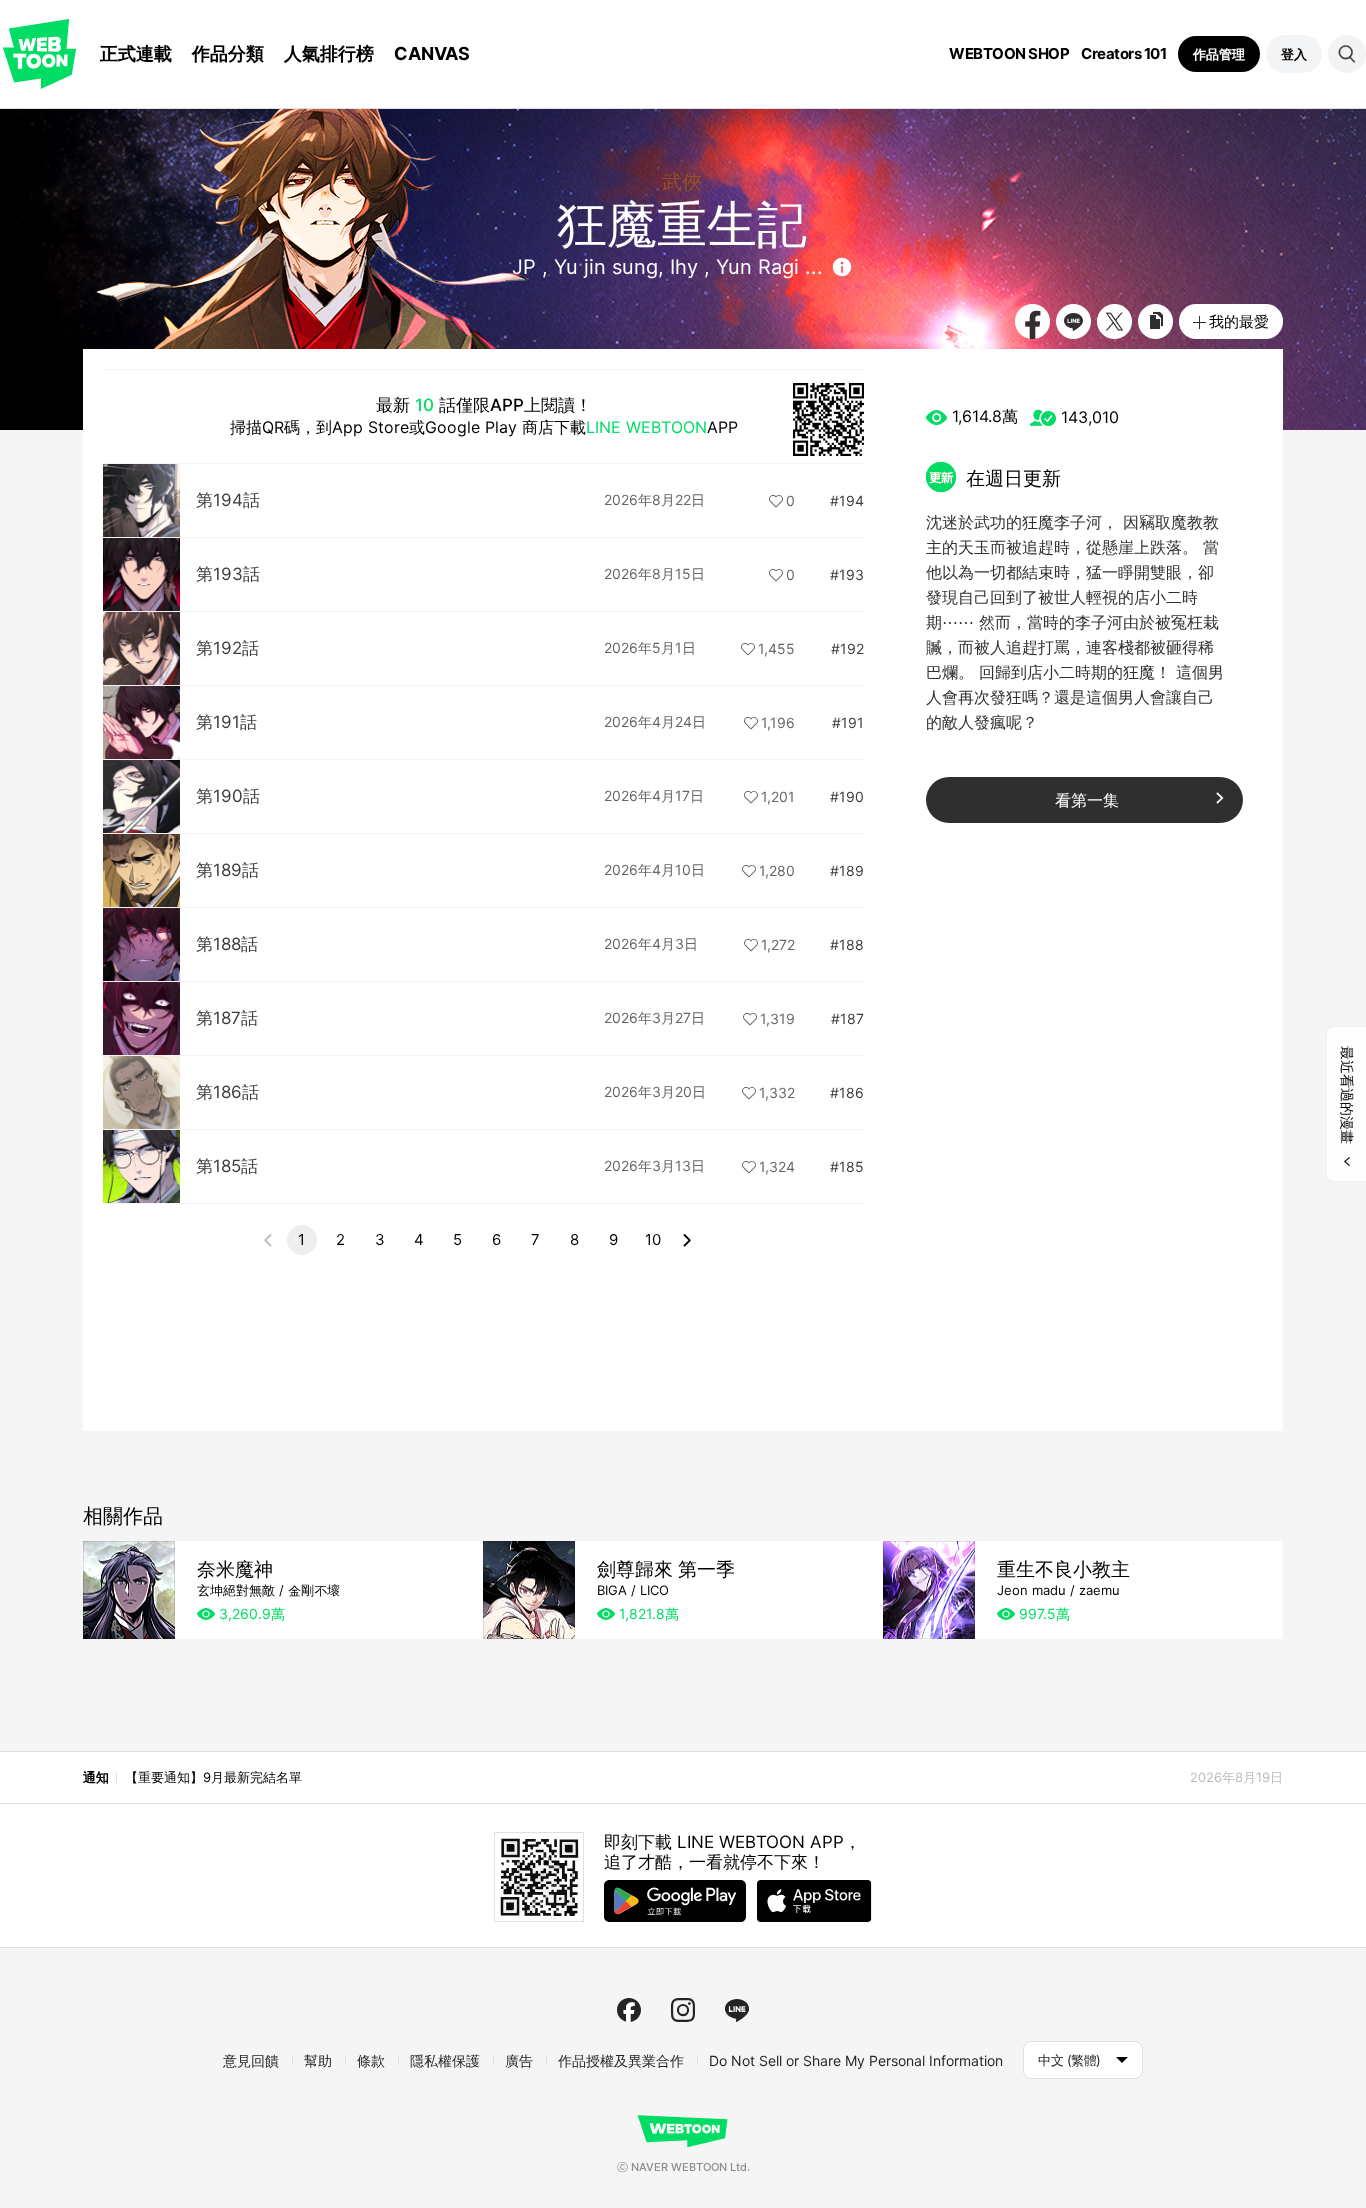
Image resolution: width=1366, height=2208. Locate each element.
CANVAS (432, 53)
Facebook (1032, 321)
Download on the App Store (814, 1901)
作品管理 (1219, 54)
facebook (629, 2010)
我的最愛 (1239, 321)
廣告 (519, 2060)
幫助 (318, 2060)
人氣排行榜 (329, 53)
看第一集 (1087, 800)
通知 (95, 1777)
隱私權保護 (445, 2060)
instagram (683, 2010)
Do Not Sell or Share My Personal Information (856, 2060)
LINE (1073, 321)
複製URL (1155, 321)
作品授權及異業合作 (621, 2060)
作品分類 (228, 53)
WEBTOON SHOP (1009, 54)
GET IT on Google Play (675, 1901)
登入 (1294, 54)
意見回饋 (251, 2060)
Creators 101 (1123, 54)
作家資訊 (842, 267)
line (737, 2010)
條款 (371, 2060)
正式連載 (136, 53)
